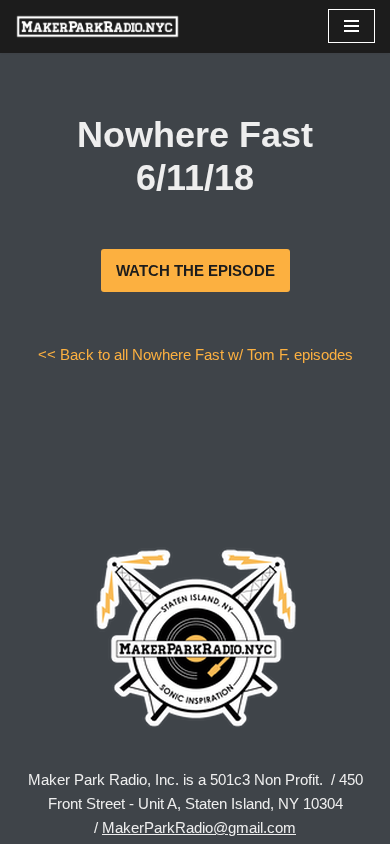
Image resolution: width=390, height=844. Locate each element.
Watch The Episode (195, 270)
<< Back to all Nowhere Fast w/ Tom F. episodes (195, 354)
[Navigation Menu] (351, 26)
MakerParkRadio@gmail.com (199, 827)
